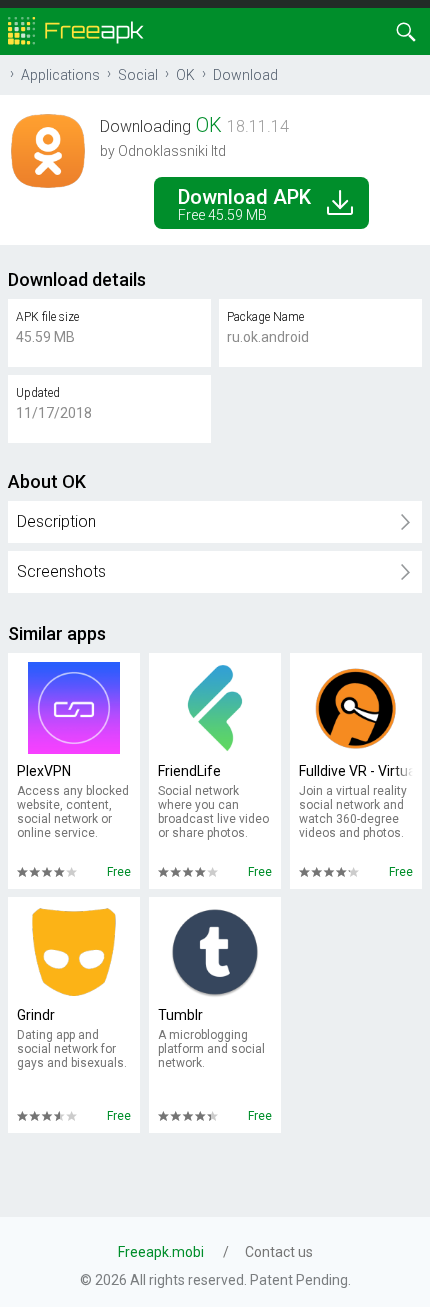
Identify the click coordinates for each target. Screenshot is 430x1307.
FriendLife (189, 771)
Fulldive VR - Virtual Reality (356, 771)
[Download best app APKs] (76, 29)
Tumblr (180, 1015)
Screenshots (61, 571)
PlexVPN (44, 771)
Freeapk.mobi (161, 1252)
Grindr (36, 1015)
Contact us (279, 1252)
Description (56, 521)
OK (185, 75)
